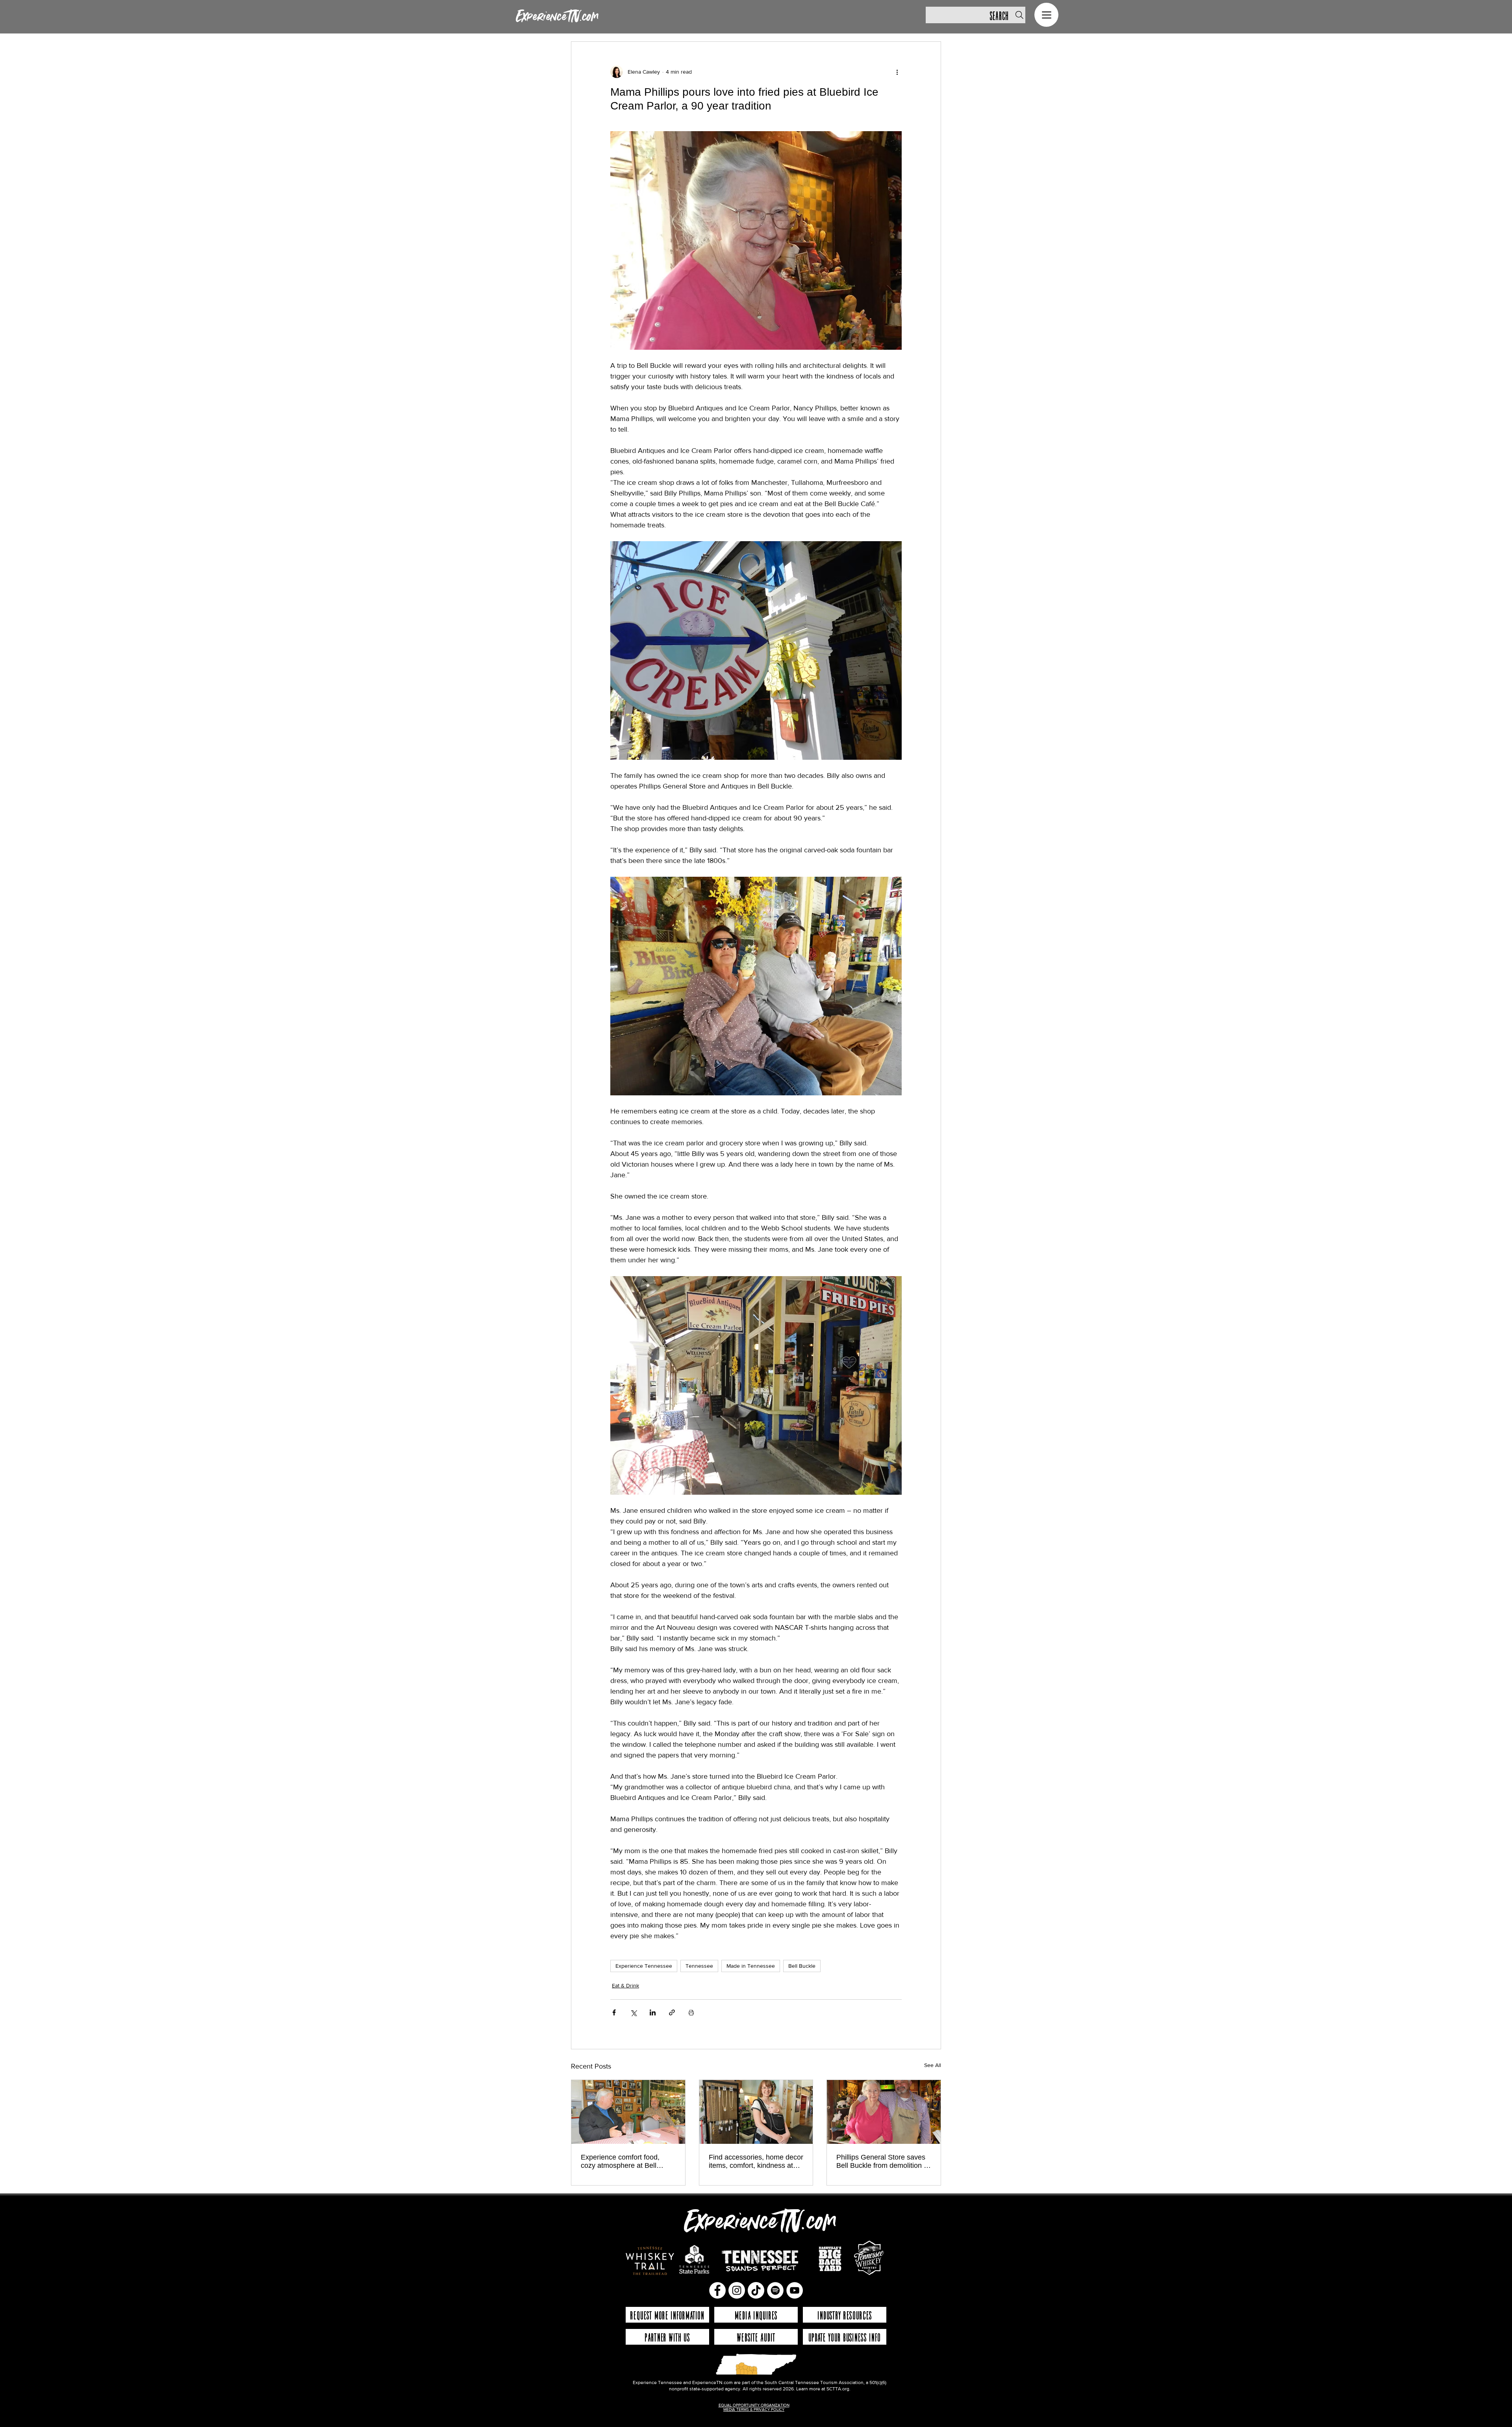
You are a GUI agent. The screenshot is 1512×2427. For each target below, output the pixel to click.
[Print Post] (691, 2012)
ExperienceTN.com (557, 17)
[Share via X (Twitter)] (633, 2012)
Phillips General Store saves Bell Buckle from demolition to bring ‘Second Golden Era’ (883, 2162)
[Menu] (1046, 15)
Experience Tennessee (644, 1966)
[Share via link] (672, 2012)
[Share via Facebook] (614, 2012)
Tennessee (699, 1966)
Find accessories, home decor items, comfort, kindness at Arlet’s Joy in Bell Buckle (756, 2162)
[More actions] (897, 72)
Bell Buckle (802, 1966)
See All (933, 2065)
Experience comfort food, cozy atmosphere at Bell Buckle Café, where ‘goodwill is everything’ (626, 2162)
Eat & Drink (625, 1985)
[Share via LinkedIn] (653, 2012)
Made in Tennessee (751, 1966)
